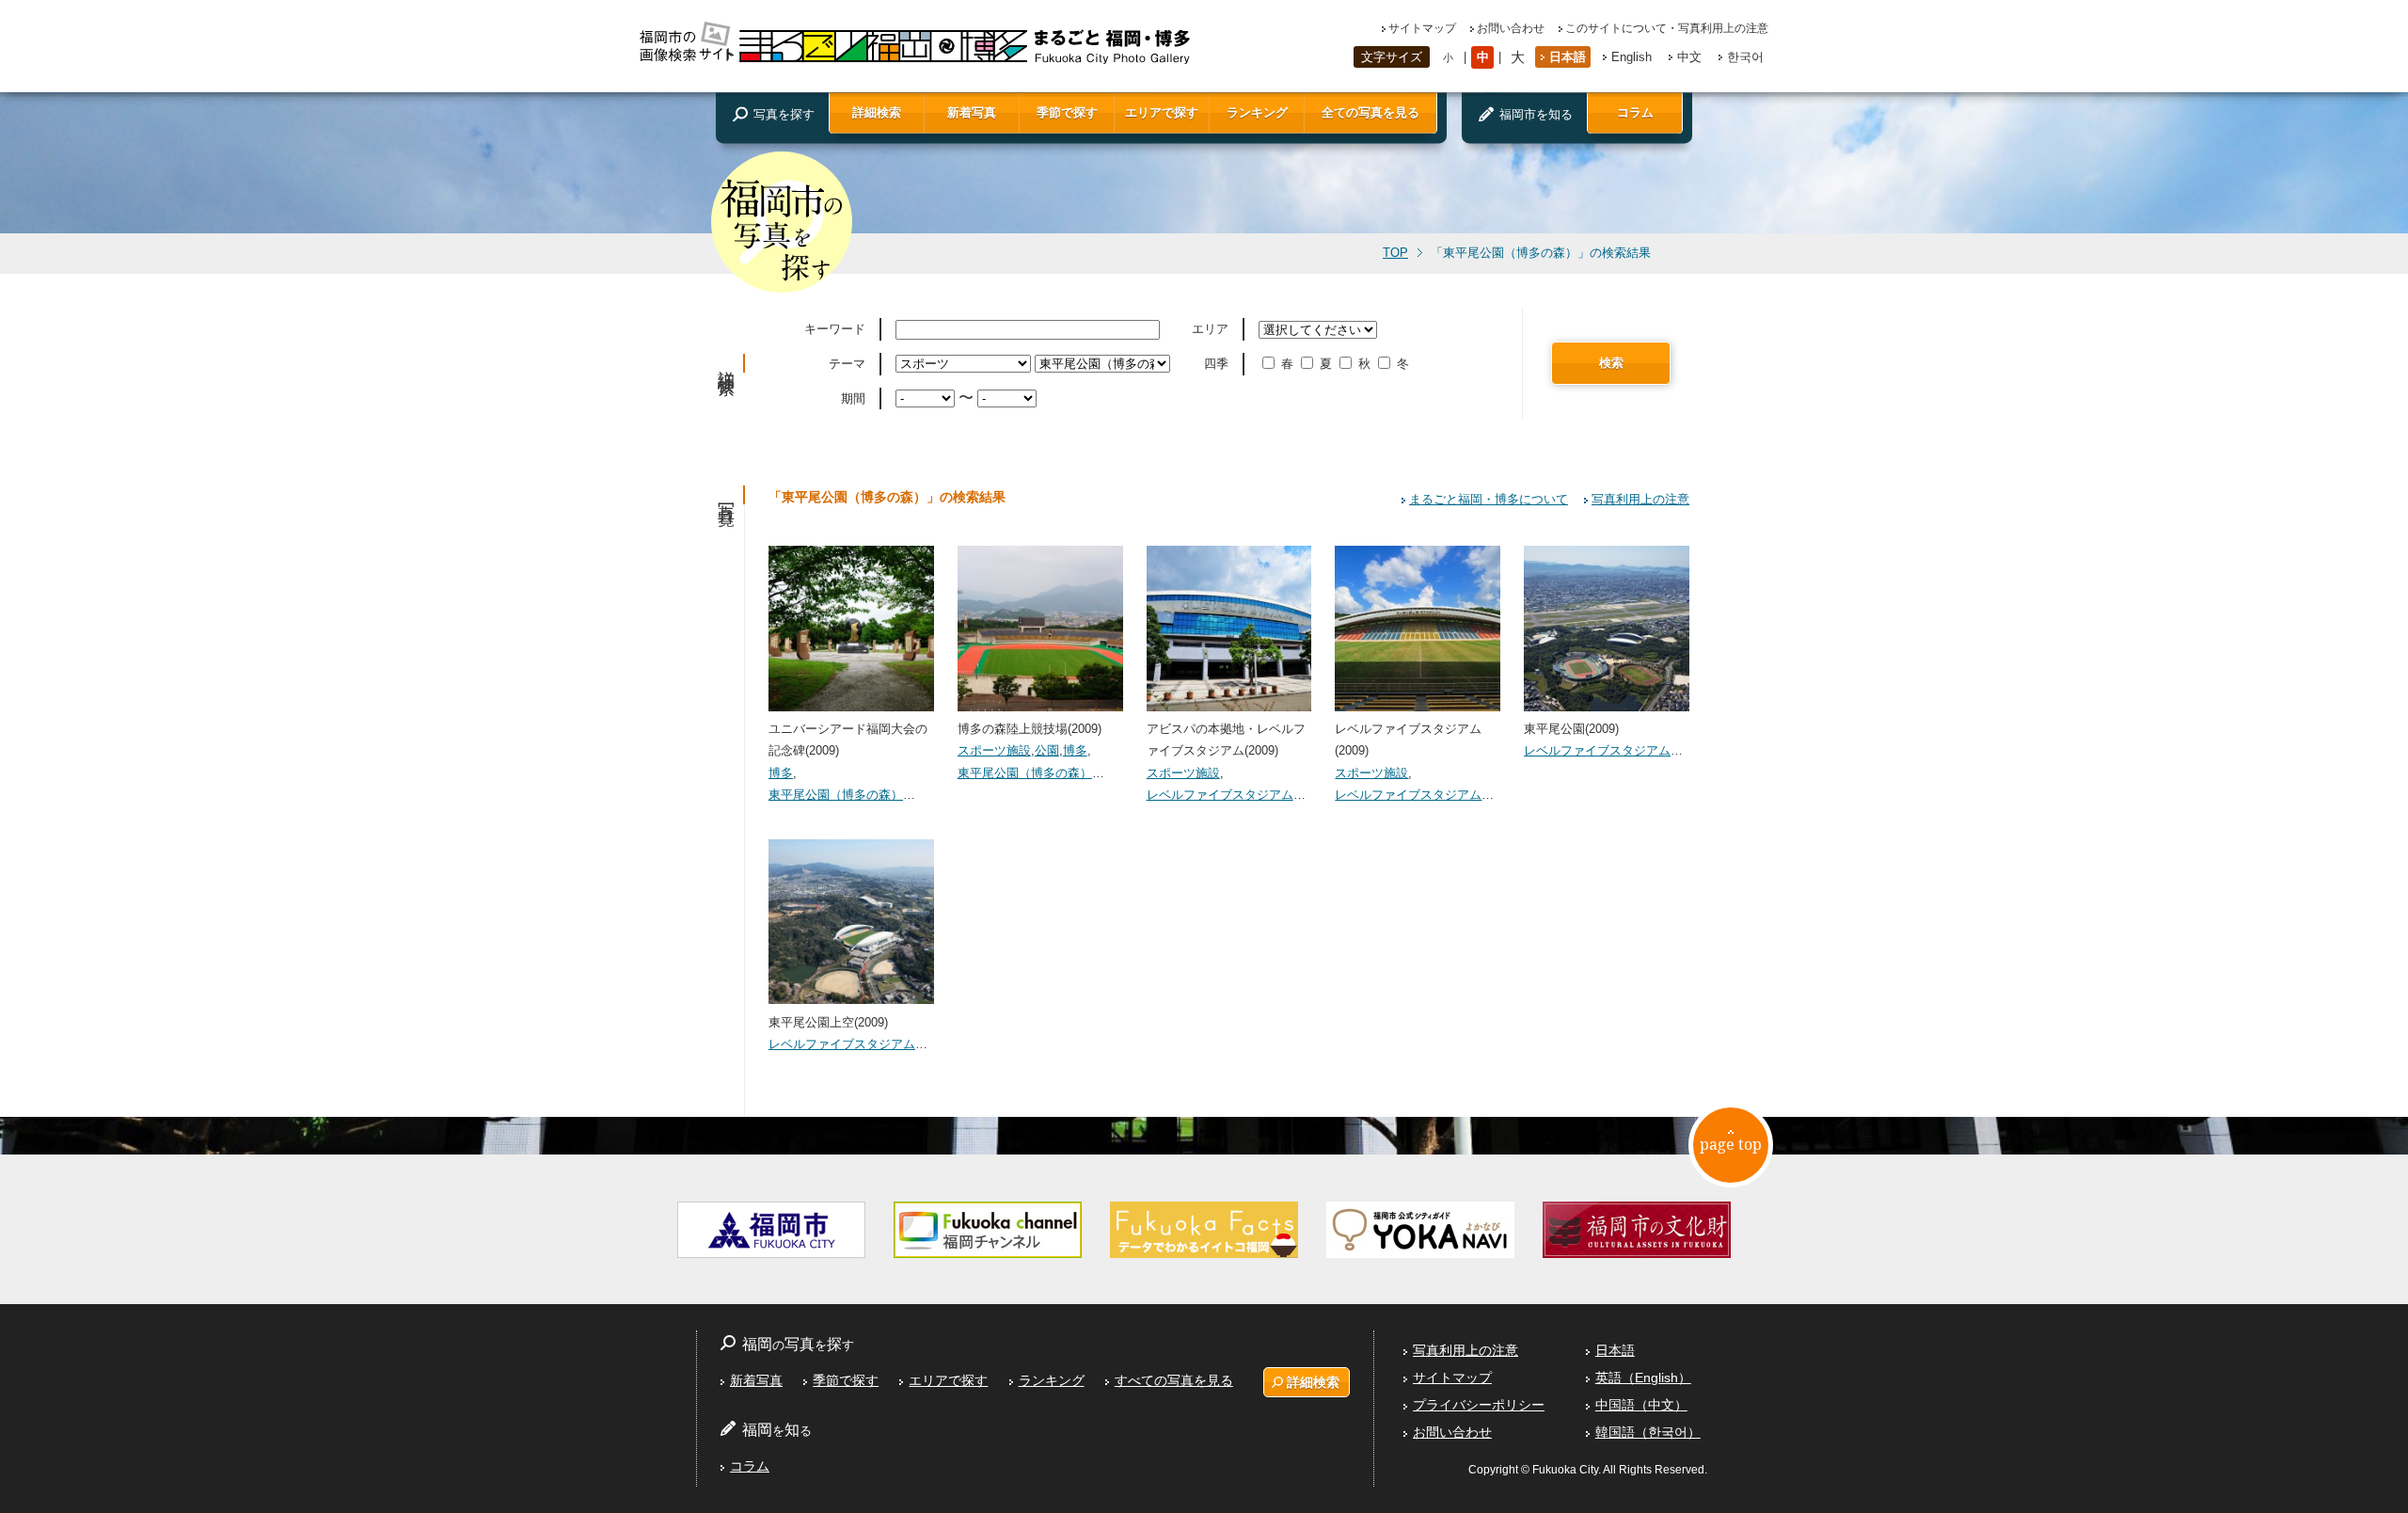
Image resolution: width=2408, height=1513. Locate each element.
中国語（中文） (1641, 1405)
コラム (1635, 112)
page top (1731, 1144)
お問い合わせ (1511, 28)
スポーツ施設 (994, 750)
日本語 (1568, 57)
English (1632, 57)
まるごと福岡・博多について (1489, 499)
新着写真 (972, 112)
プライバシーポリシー (1479, 1405)
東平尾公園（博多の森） (836, 795)
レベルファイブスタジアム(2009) (1408, 740)
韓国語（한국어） (1648, 1432)
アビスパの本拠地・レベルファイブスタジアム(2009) (1226, 740)
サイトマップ (1422, 28)
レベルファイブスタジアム (1220, 795)
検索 (1611, 363)
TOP (1395, 253)
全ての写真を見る (1370, 112)
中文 (1689, 57)
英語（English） (1643, 1378)
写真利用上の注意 (1640, 499)
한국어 (1745, 57)
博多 (781, 773)
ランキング (1257, 112)
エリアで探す (1162, 112)
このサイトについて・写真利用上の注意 (1667, 28)
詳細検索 (877, 112)
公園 (1047, 750)
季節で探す (1067, 112)
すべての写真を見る (1174, 1380)
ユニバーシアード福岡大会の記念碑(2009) (848, 740)
